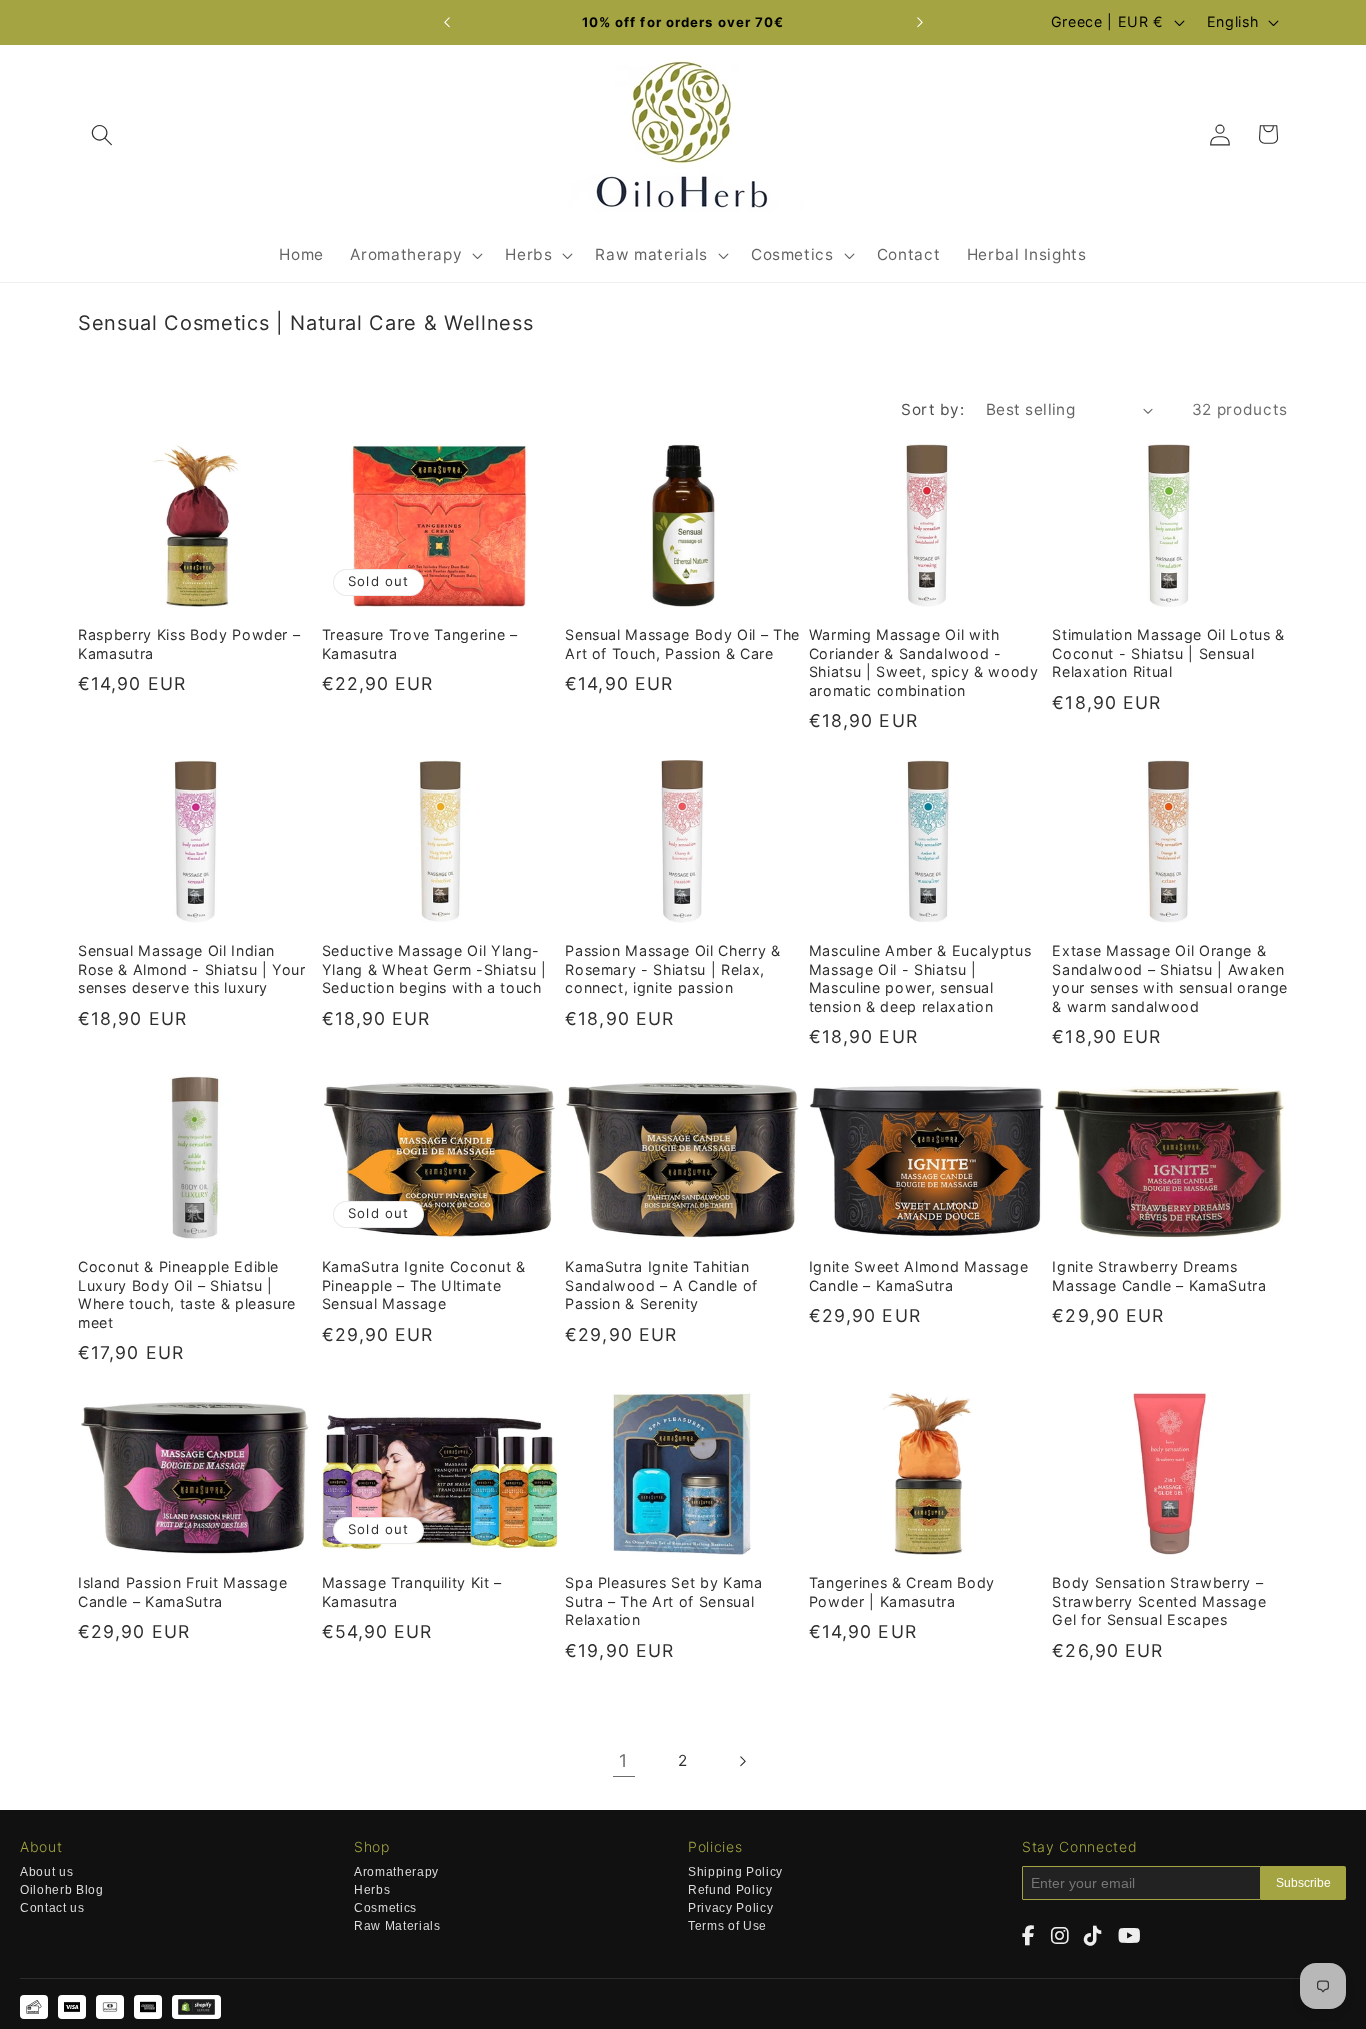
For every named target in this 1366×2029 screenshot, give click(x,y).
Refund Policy (730, 1890)
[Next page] (742, 1761)
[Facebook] (1029, 1936)
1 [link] (623, 1760)
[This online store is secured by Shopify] (196, 2007)
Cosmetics (385, 1908)
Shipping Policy (735, 1872)
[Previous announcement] (447, 23)
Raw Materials (397, 1926)
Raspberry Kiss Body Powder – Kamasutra (189, 644)
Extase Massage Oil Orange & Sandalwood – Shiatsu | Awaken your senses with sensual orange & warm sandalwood (1169, 978)
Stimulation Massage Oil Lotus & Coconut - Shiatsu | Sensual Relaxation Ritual (1168, 653)
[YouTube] (1130, 1936)
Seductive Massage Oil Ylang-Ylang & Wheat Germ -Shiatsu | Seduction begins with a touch (434, 969)
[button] (102, 134)
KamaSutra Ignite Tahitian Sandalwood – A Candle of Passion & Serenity (661, 1285)
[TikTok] (1093, 1936)
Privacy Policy (730, 1908)
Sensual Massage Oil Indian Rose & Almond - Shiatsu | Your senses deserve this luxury (192, 969)
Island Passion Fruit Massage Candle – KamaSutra (182, 1592)
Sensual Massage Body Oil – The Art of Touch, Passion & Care (682, 644)
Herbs (372, 1890)
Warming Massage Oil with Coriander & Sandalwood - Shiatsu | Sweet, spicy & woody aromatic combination (924, 662)
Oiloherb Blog (62, 1890)
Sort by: (932, 409)
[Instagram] (1060, 1936)
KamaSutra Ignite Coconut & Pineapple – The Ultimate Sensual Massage (424, 1285)
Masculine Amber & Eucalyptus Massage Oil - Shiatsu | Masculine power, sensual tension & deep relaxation (920, 978)
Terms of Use (727, 1926)
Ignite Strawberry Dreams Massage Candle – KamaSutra (1159, 1276)
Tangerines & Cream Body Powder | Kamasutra (902, 1592)
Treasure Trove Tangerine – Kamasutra (420, 644)
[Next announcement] (920, 23)
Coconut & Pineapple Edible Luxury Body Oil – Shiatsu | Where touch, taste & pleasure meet (187, 1294)
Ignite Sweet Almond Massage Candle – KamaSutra (919, 1276)
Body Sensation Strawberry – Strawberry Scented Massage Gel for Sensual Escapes (1159, 1601)
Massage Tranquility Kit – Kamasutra (412, 1592)
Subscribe (1303, 1883)
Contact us (52, 1908)
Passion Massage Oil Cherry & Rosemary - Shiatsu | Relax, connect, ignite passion (672, 969)
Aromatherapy (396, 1872)
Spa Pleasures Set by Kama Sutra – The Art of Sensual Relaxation (664, 1601)
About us (46, 1872)
